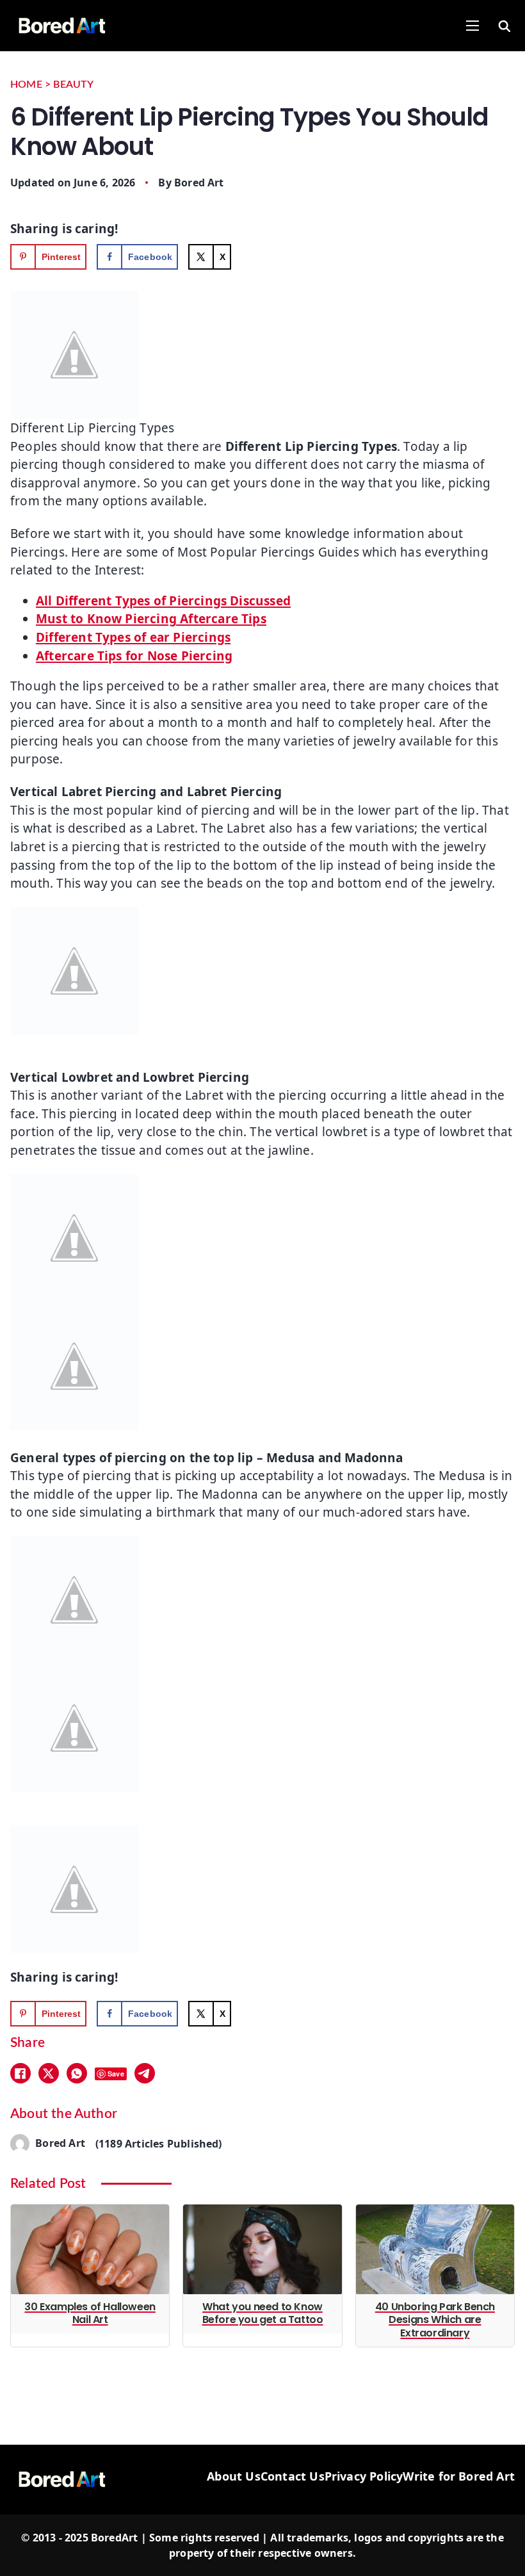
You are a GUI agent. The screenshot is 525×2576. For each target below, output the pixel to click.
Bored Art (199, 183)
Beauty (73, 85)
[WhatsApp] (77, 2073)
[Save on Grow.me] (254, 257)
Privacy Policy (364, 2476)
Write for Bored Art (459, 2476)
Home (26, 85)
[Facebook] (20, 2073)
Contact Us (293, 2476)
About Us (234, 2476)
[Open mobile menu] (472, 26)
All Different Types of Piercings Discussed (163, 601)
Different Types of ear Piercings (133, 637)
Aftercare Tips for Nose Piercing (134, 656)
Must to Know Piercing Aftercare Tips (151, 619)
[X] (49, 2073)
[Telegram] (145, 2073)
